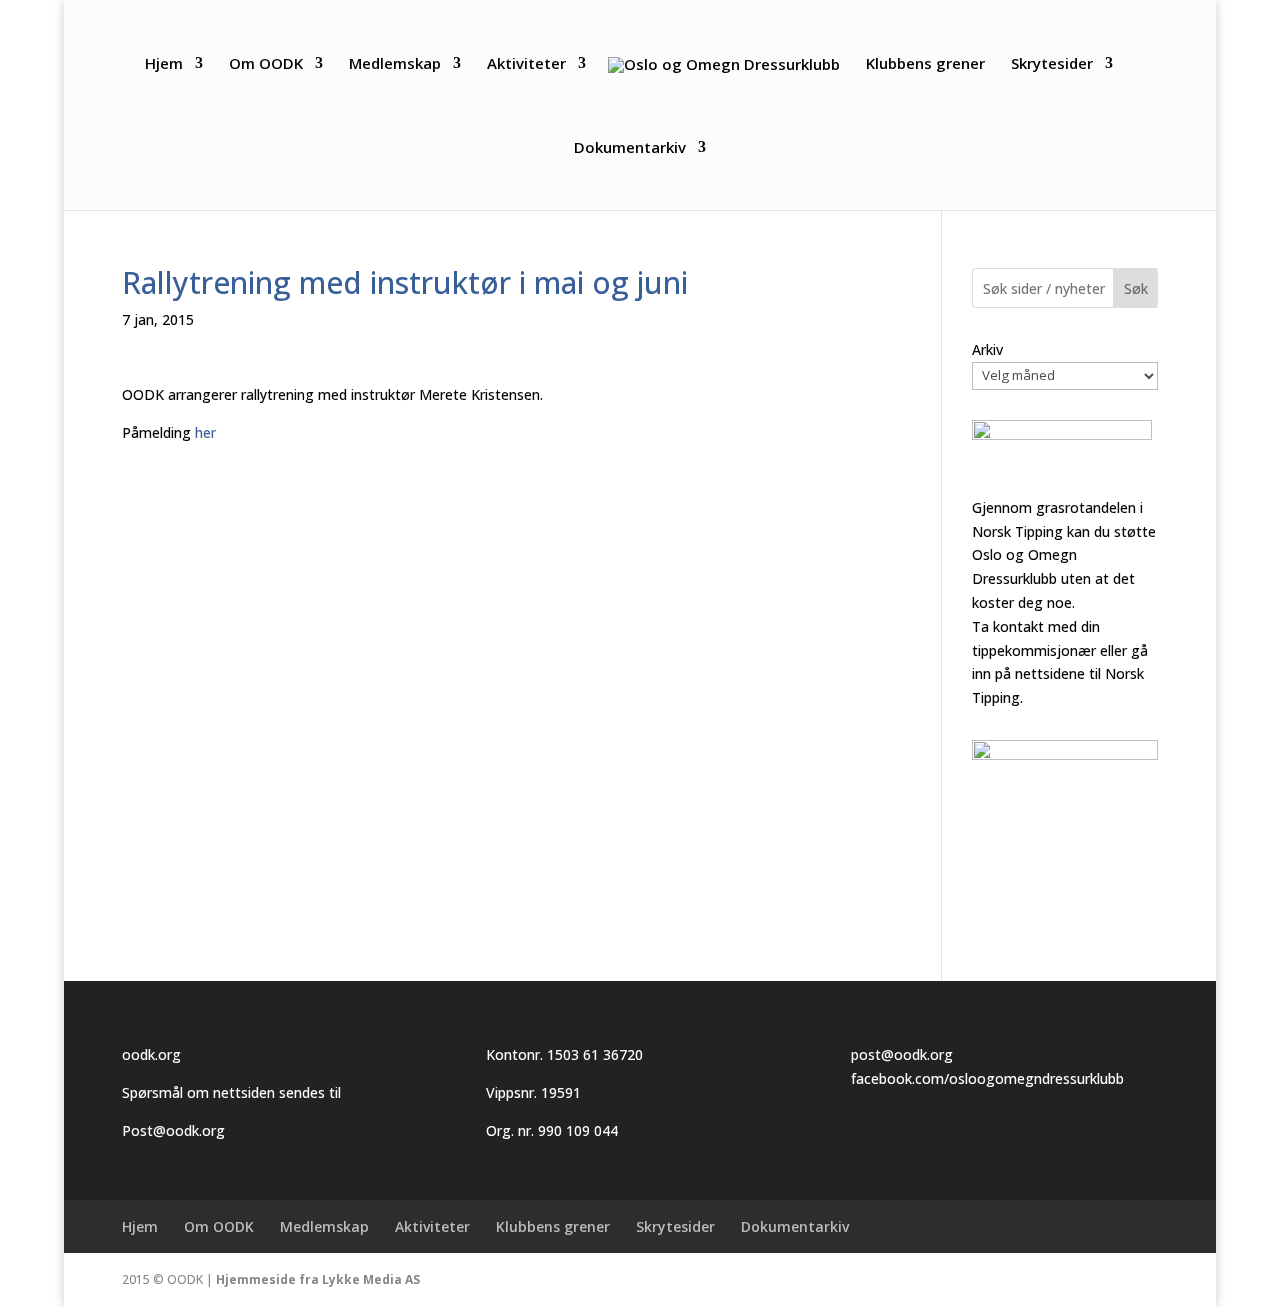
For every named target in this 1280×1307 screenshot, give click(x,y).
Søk (1136, 288)
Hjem (164, 64)
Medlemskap (395, 64)
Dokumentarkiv (630, 148)
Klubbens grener (925, 64)
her (205, 432)
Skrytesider (1052, 64)
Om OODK (266, 64)
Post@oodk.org (173, 1130)
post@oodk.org (902, 1054)
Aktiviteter (526, 64)
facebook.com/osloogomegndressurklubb (987, 1078)
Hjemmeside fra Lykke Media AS (318, 1279)
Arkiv (987, 349)
